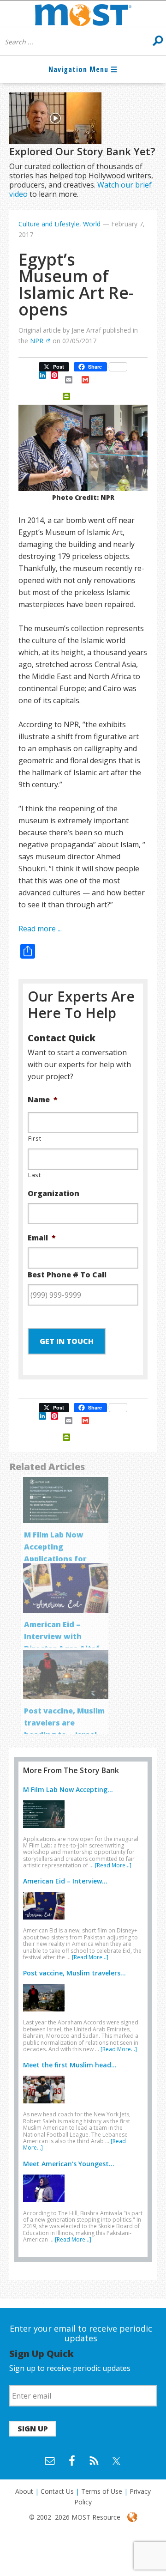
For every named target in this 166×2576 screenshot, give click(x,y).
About (24, 2491)
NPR (37, 341)
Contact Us (57, 2491)
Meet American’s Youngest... (69, 2164)
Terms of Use (102, 2491)
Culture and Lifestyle (49, 224)
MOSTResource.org (83, 14)
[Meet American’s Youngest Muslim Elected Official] (46, 2204)
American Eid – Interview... (65, 1881)
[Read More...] (113, 1865)
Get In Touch (67, 1341)
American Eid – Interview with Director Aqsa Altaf (62, 1636)
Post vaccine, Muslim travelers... (74, 1973)
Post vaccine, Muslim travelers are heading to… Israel (64, 1723)
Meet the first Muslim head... (70, 2065)
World (92, 224)
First (35, 1138)
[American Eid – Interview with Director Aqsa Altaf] (46, 1921)
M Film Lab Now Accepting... (68, 1789)
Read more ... (40, 929)
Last (35, 1175)
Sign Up (33, 2429)
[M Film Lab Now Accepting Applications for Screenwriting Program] (46, 1830)
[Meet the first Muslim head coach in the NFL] (46, 2105)
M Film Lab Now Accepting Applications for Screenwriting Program (55, 1559)
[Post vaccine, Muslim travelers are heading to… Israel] (46, 2013)
